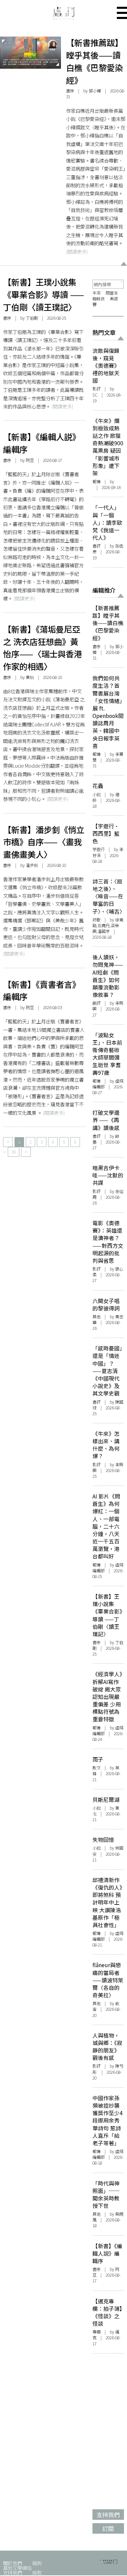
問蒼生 (112, 293)
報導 (97, 482)
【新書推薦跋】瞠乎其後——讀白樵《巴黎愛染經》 (94, 61)
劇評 (97, 1003)
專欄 (97, 2332)
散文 (97, 1768)
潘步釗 (32, 865)
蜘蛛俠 (99, 299)
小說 (97, 794)
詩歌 (97, 920)
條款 (37, 2572)
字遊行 (99, 849)
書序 (70, 91)
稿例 (37, 2563)
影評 (97, 389)
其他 (97, 1317)
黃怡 (30, 677)
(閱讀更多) (77, 251)
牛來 (97, 293)
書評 (97, 546)
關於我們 (13, 2563)
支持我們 (13, 2572)
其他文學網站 (17, 2568)
